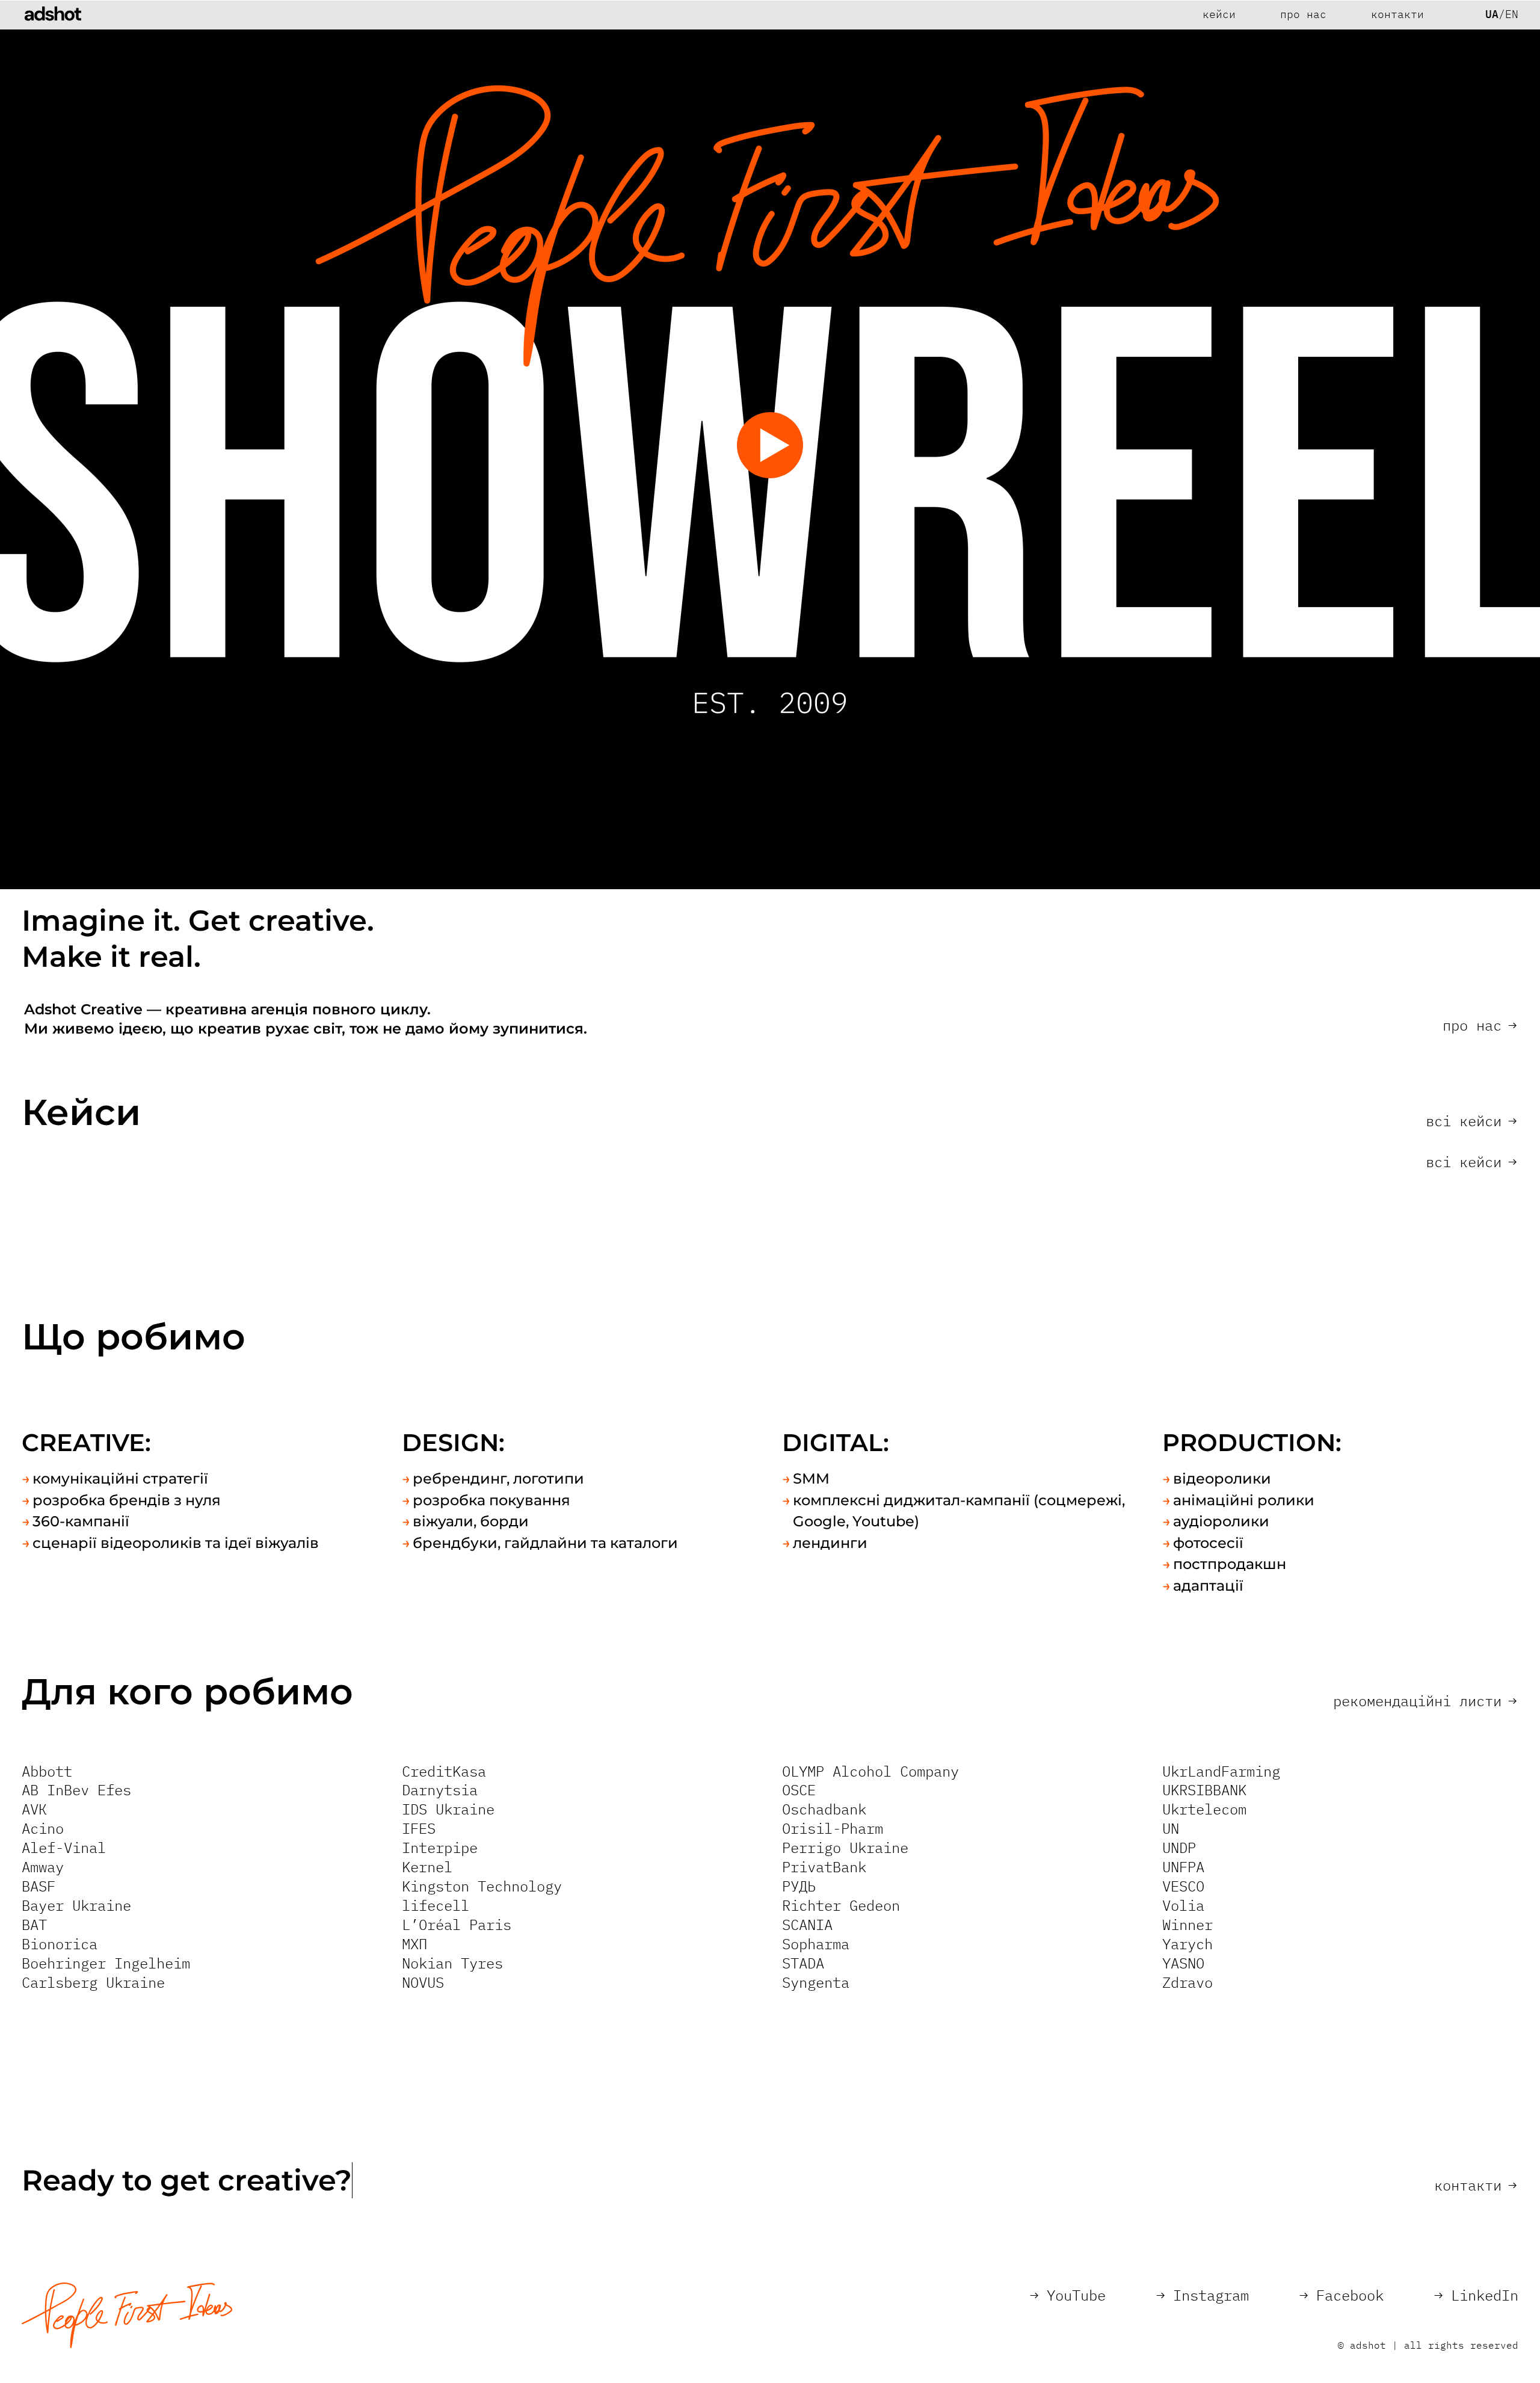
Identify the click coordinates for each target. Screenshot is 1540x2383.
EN (1512, 14)
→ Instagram (1203, 2295)
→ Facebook (1341, 2295)
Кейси (1219, 14)
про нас (1480, 1025)
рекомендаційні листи (1425, 1701)
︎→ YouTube (1068, 2295)
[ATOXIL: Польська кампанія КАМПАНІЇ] (1150, 1517)
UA (1492, 14)
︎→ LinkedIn (1476, 2295)
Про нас (1303, 14)
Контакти (1397, 14)
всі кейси (1471, 1121)
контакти (1475, 2185)
